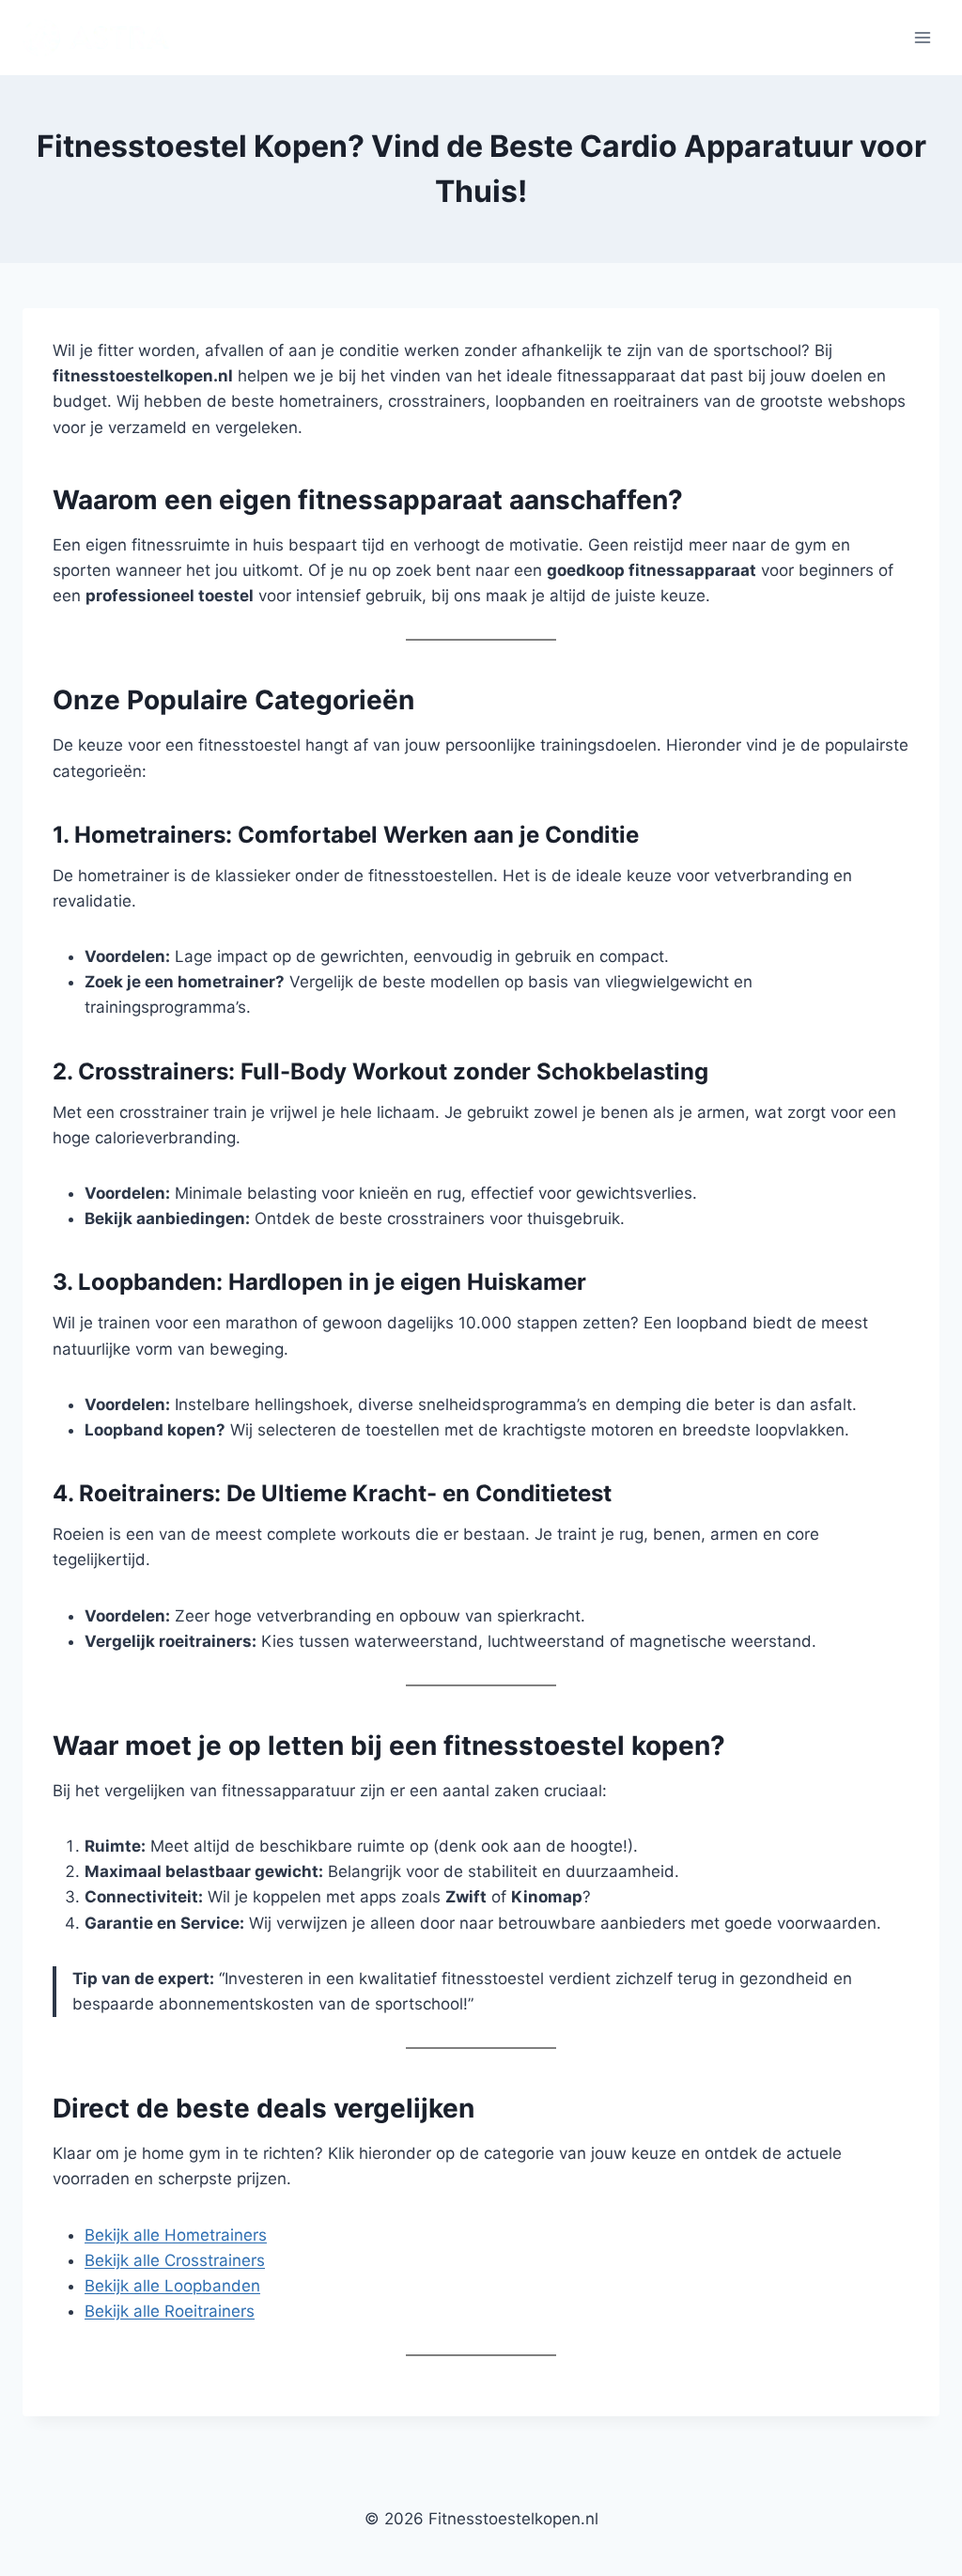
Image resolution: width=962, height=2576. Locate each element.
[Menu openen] (922, 37)
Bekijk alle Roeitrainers (170, 2311)
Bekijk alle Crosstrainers (175, 2260)
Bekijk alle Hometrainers (176, 2235)
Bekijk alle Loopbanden (172, 2286)
